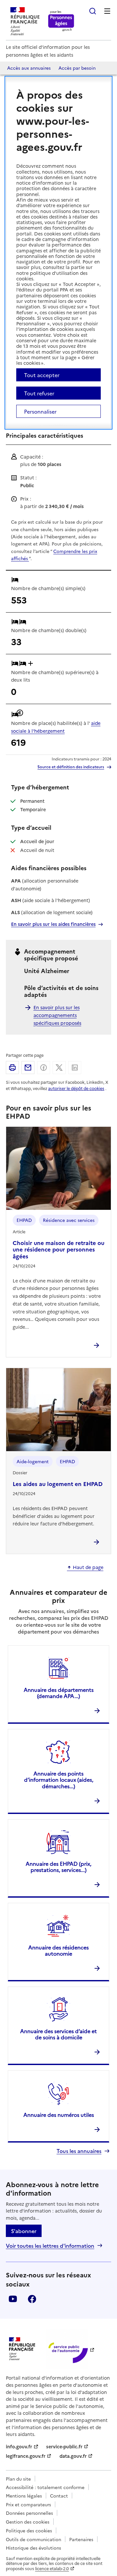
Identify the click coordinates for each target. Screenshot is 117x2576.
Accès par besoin (77, 68)
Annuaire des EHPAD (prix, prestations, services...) (58, 1867)
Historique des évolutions (33, 2548)
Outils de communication (33, 2539)
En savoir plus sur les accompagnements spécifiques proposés (57, 1015)
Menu (107, 11)
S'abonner (24, 2231)
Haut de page (88, 1567)
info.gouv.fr (19, 2446)
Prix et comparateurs (28, 2504)
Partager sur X (59, 1068)
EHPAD (24, 1220)
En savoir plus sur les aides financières (53, 924)
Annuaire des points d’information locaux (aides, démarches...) (59, 1779)
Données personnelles (29, 2513)
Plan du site (18, 2479)
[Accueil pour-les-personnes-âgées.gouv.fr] (61, 21)
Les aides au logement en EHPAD (58, 1484)
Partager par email (28, 1068)
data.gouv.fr (73, 2456)
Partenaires (81, 2539)
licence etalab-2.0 (52, 2568)
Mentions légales (24, 2496)
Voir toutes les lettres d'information (50, 2246)
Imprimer (12, 1068)
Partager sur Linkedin (75, 1068)
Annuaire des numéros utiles (59, 2115)
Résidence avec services (69, 1220)
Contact (59, 2496)
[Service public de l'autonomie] (67, 2349)
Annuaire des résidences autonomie (58, 1950)
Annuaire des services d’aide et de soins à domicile (58, 2034)
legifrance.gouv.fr (26, 2456)
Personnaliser (40, 411)
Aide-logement (33, 1461)
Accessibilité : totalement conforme (45, 2487)
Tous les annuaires (79, 2151)
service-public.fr (64, 2446)
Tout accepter (42, 375)
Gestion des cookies (28, 2522)
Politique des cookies (29, 2530)
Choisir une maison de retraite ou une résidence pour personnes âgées (58, 1249)
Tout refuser (39, 393)
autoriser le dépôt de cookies (76, 1088)
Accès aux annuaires (29, 68)
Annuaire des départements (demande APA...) (59, 1693)
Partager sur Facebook (44, 1068)
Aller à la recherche (93, 11)
